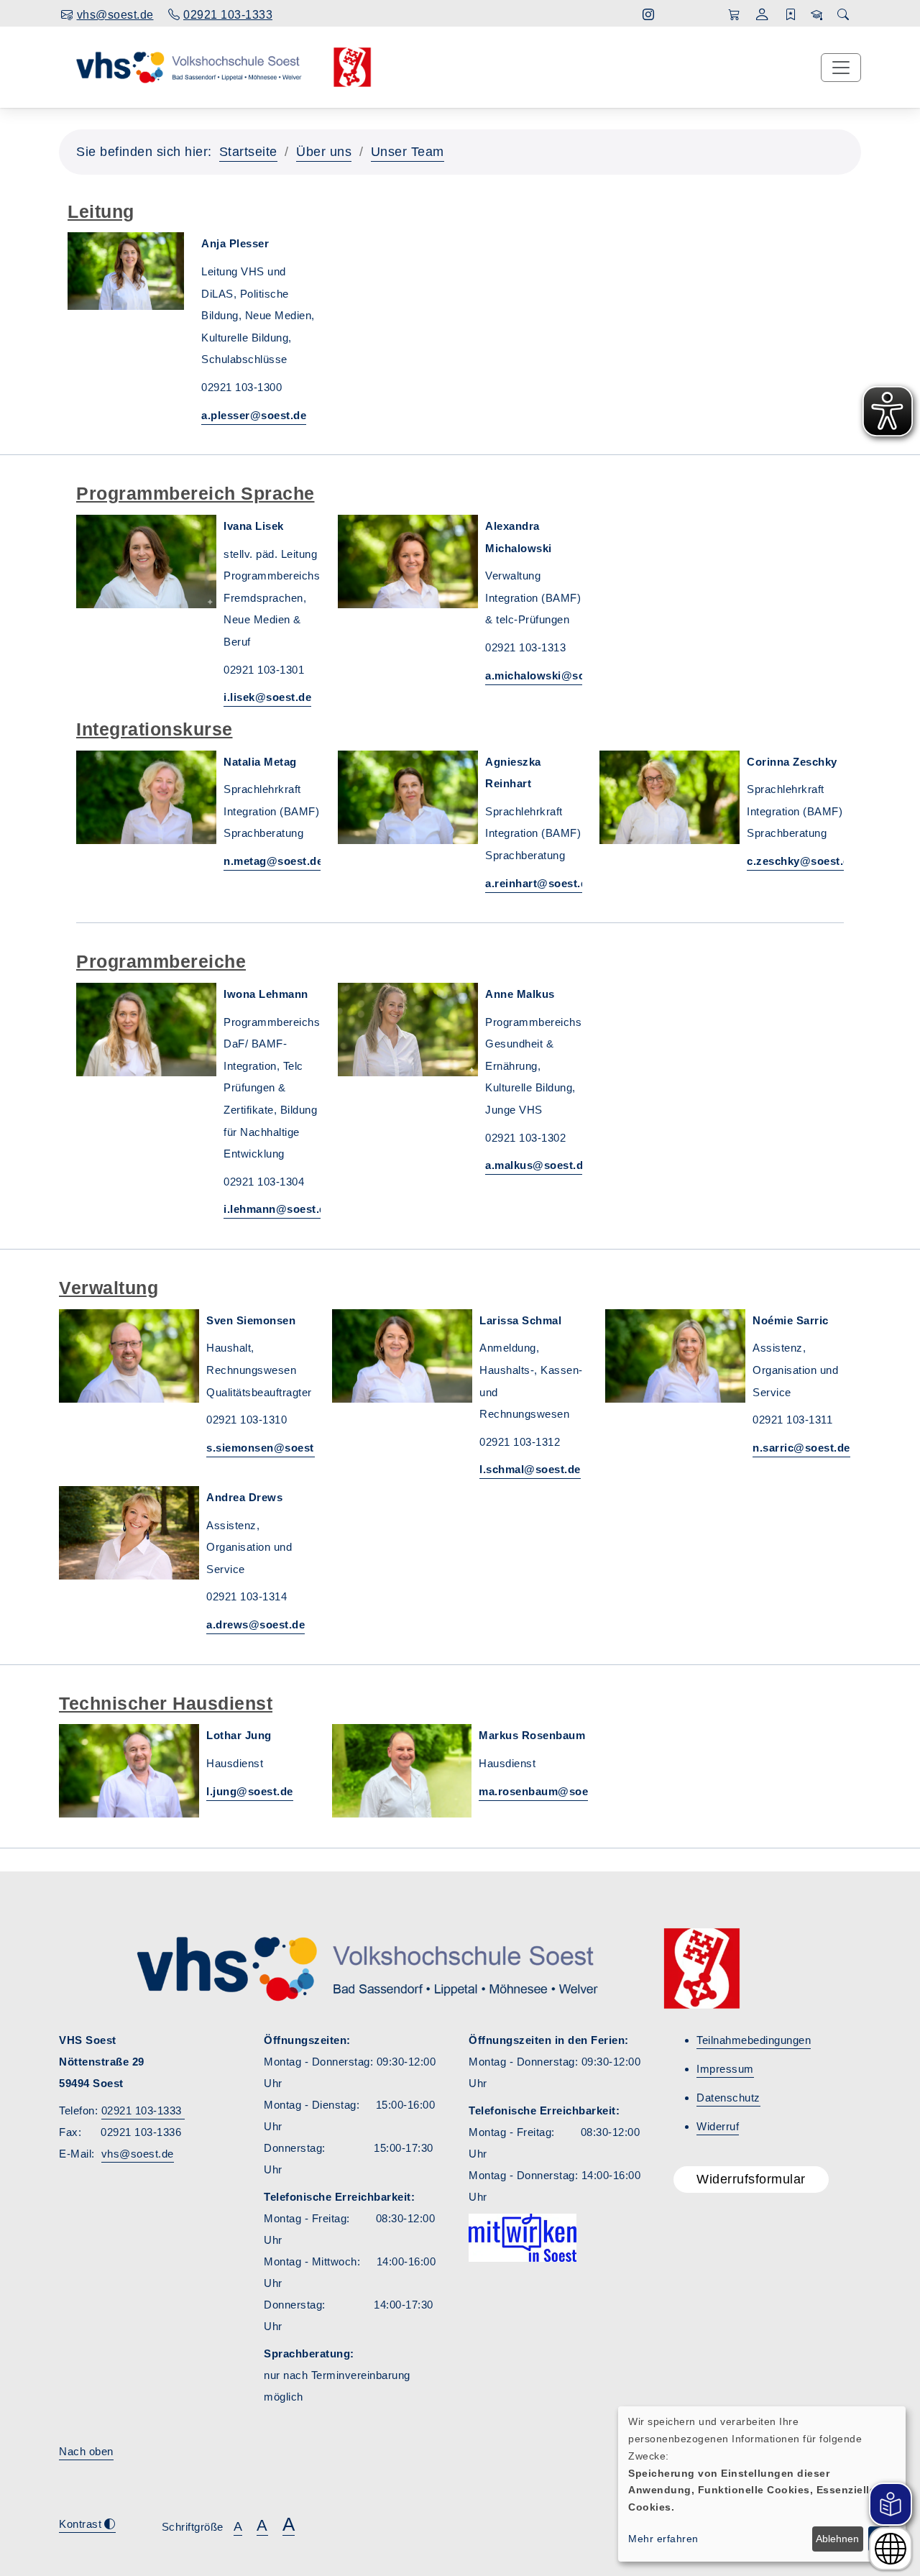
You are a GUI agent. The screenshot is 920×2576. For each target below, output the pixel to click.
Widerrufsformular (751, 2179)
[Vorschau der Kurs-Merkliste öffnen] (791, 15)
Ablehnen (837, 2539)
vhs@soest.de (138, 2154)
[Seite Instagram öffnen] (649, 15)
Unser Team (408, 152)
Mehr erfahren (663, 2539)
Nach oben (86, 2451)
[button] (762, 16)
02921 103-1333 (143, 2110)
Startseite (248, 152)
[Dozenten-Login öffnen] (817, 15)
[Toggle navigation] (841, 68)
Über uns (324, 152)
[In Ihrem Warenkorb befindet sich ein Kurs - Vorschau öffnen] (734, 15)
